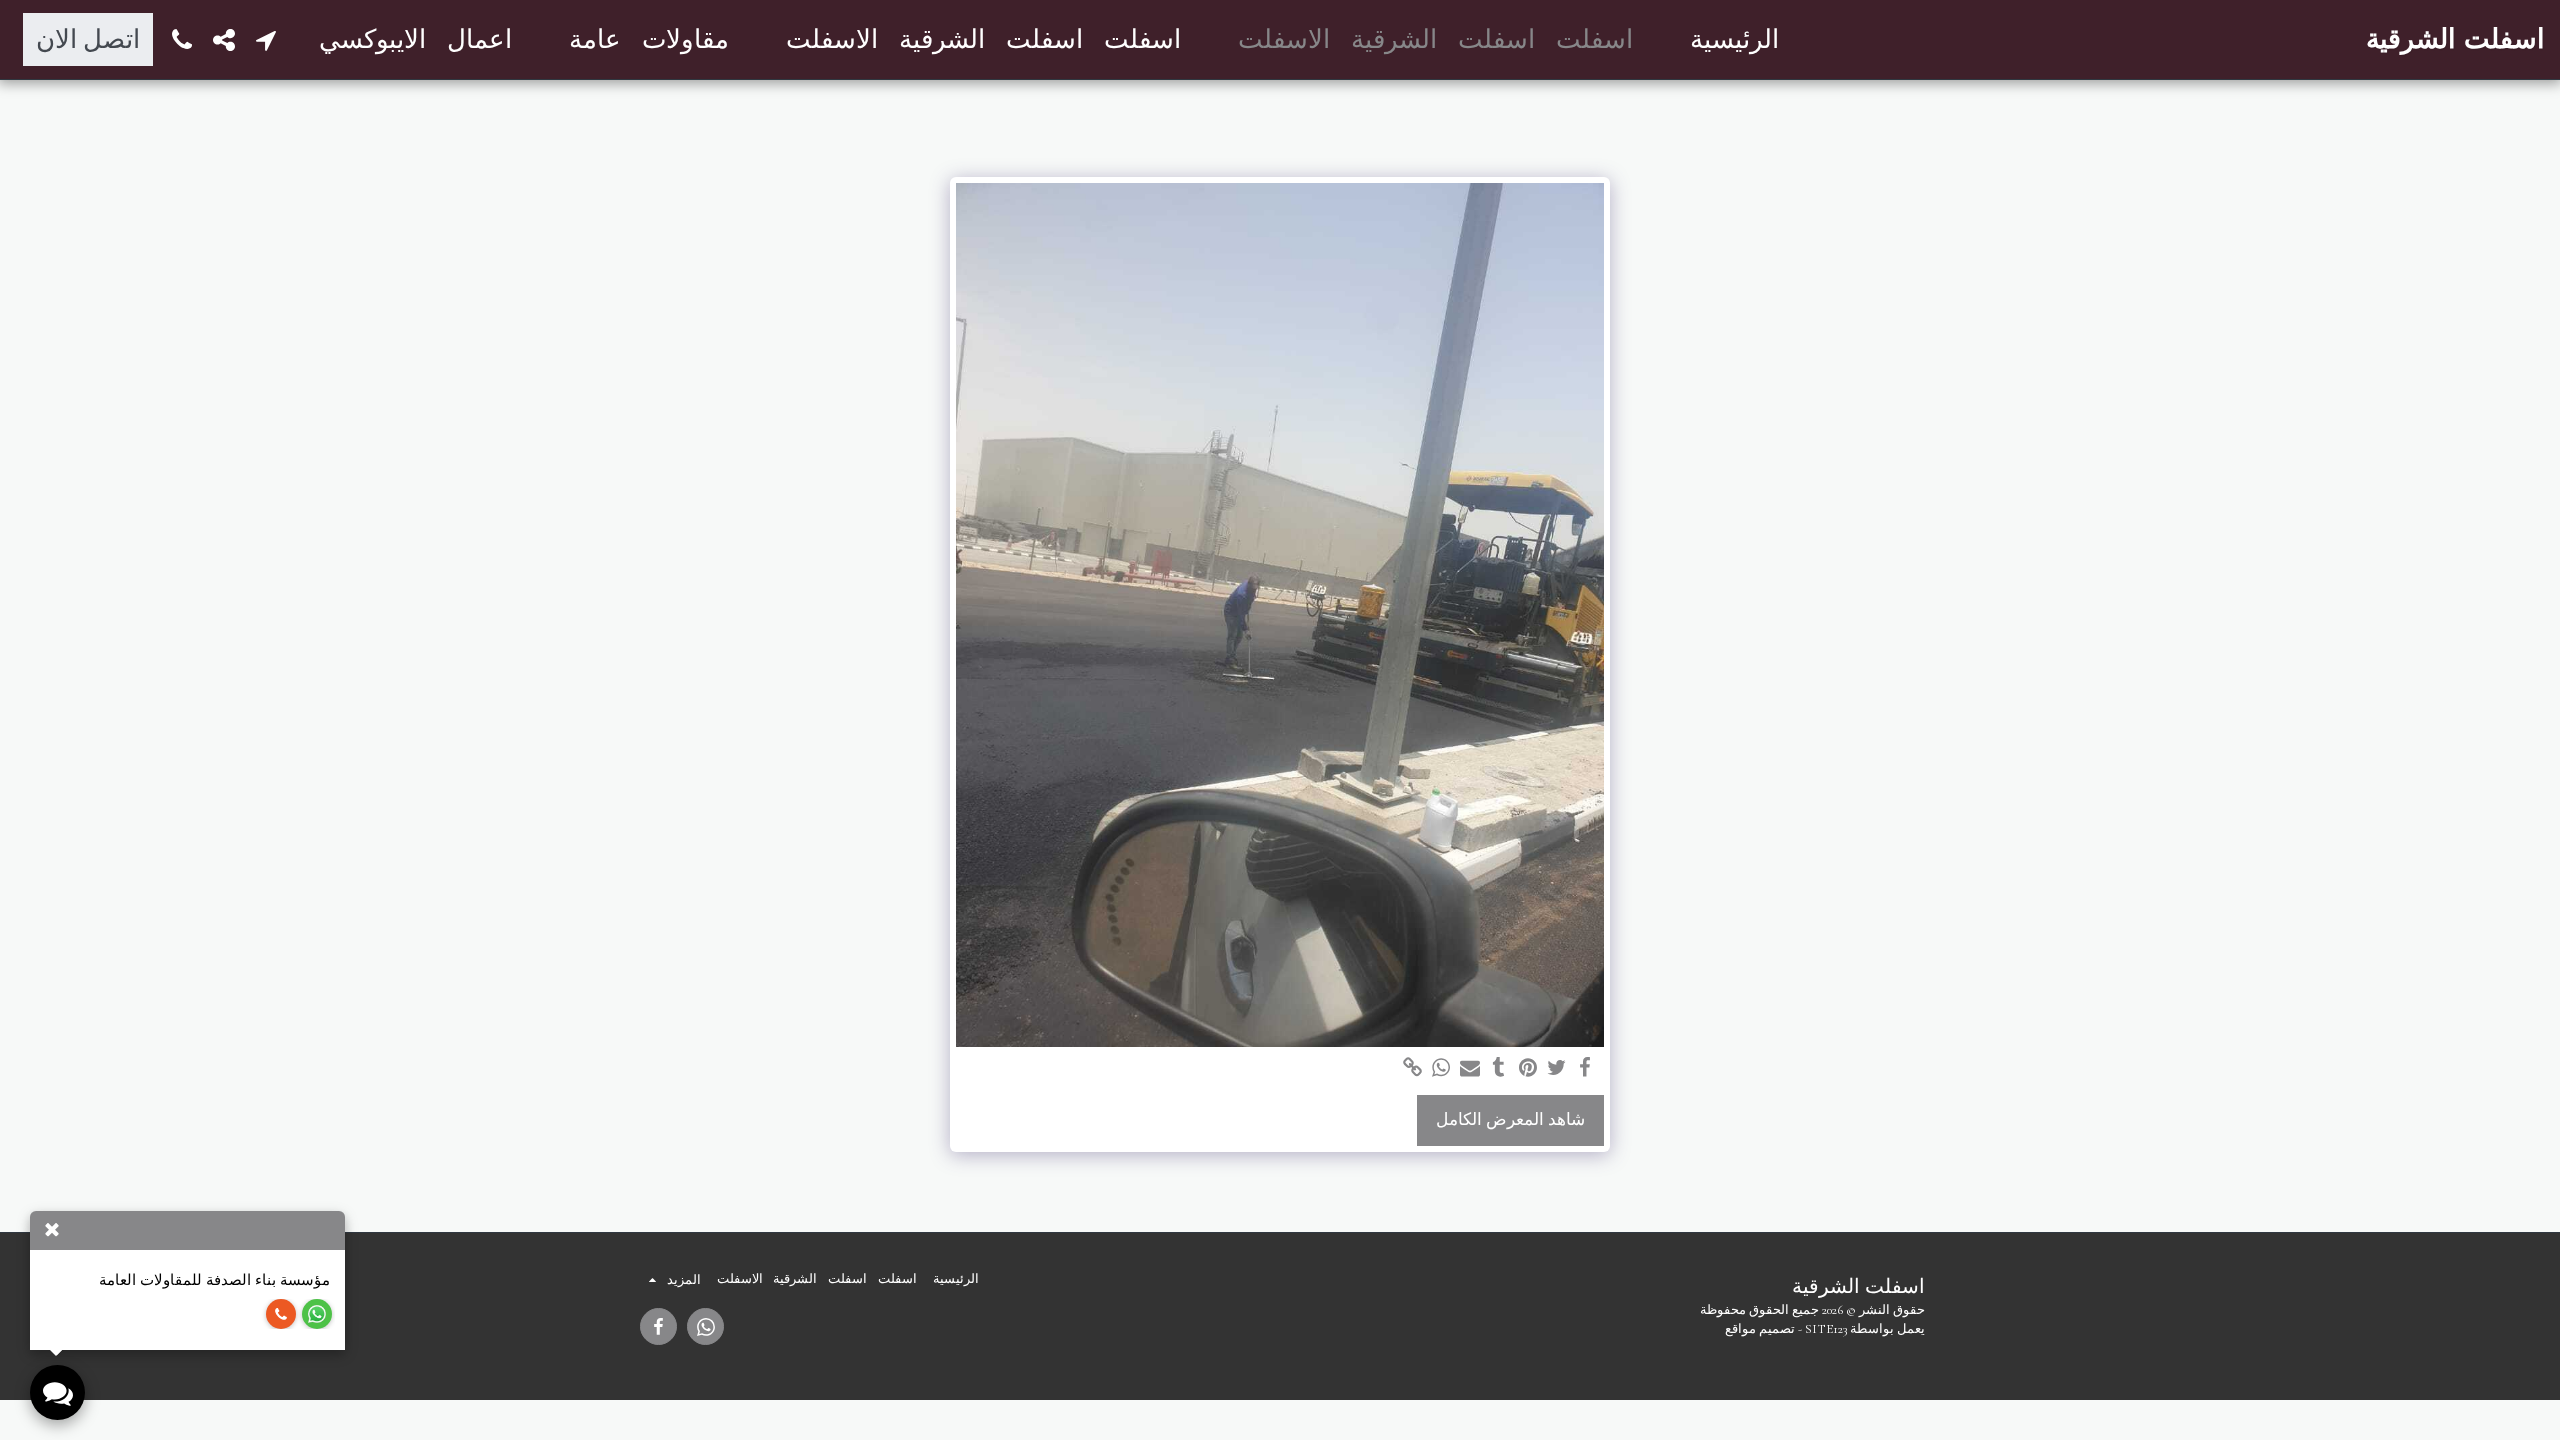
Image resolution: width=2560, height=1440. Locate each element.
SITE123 (1826, 1329)
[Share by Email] (1470, 1068)
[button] (266, 40)
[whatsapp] (1441, 1068)
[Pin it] (1527, 1068)
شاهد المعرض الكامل (1510, 1120)
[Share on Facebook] (1585, 1068)
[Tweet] (1556, 1068)
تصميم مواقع (1760, 1329)
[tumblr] (1499, 1068)
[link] (1412, 1068)
